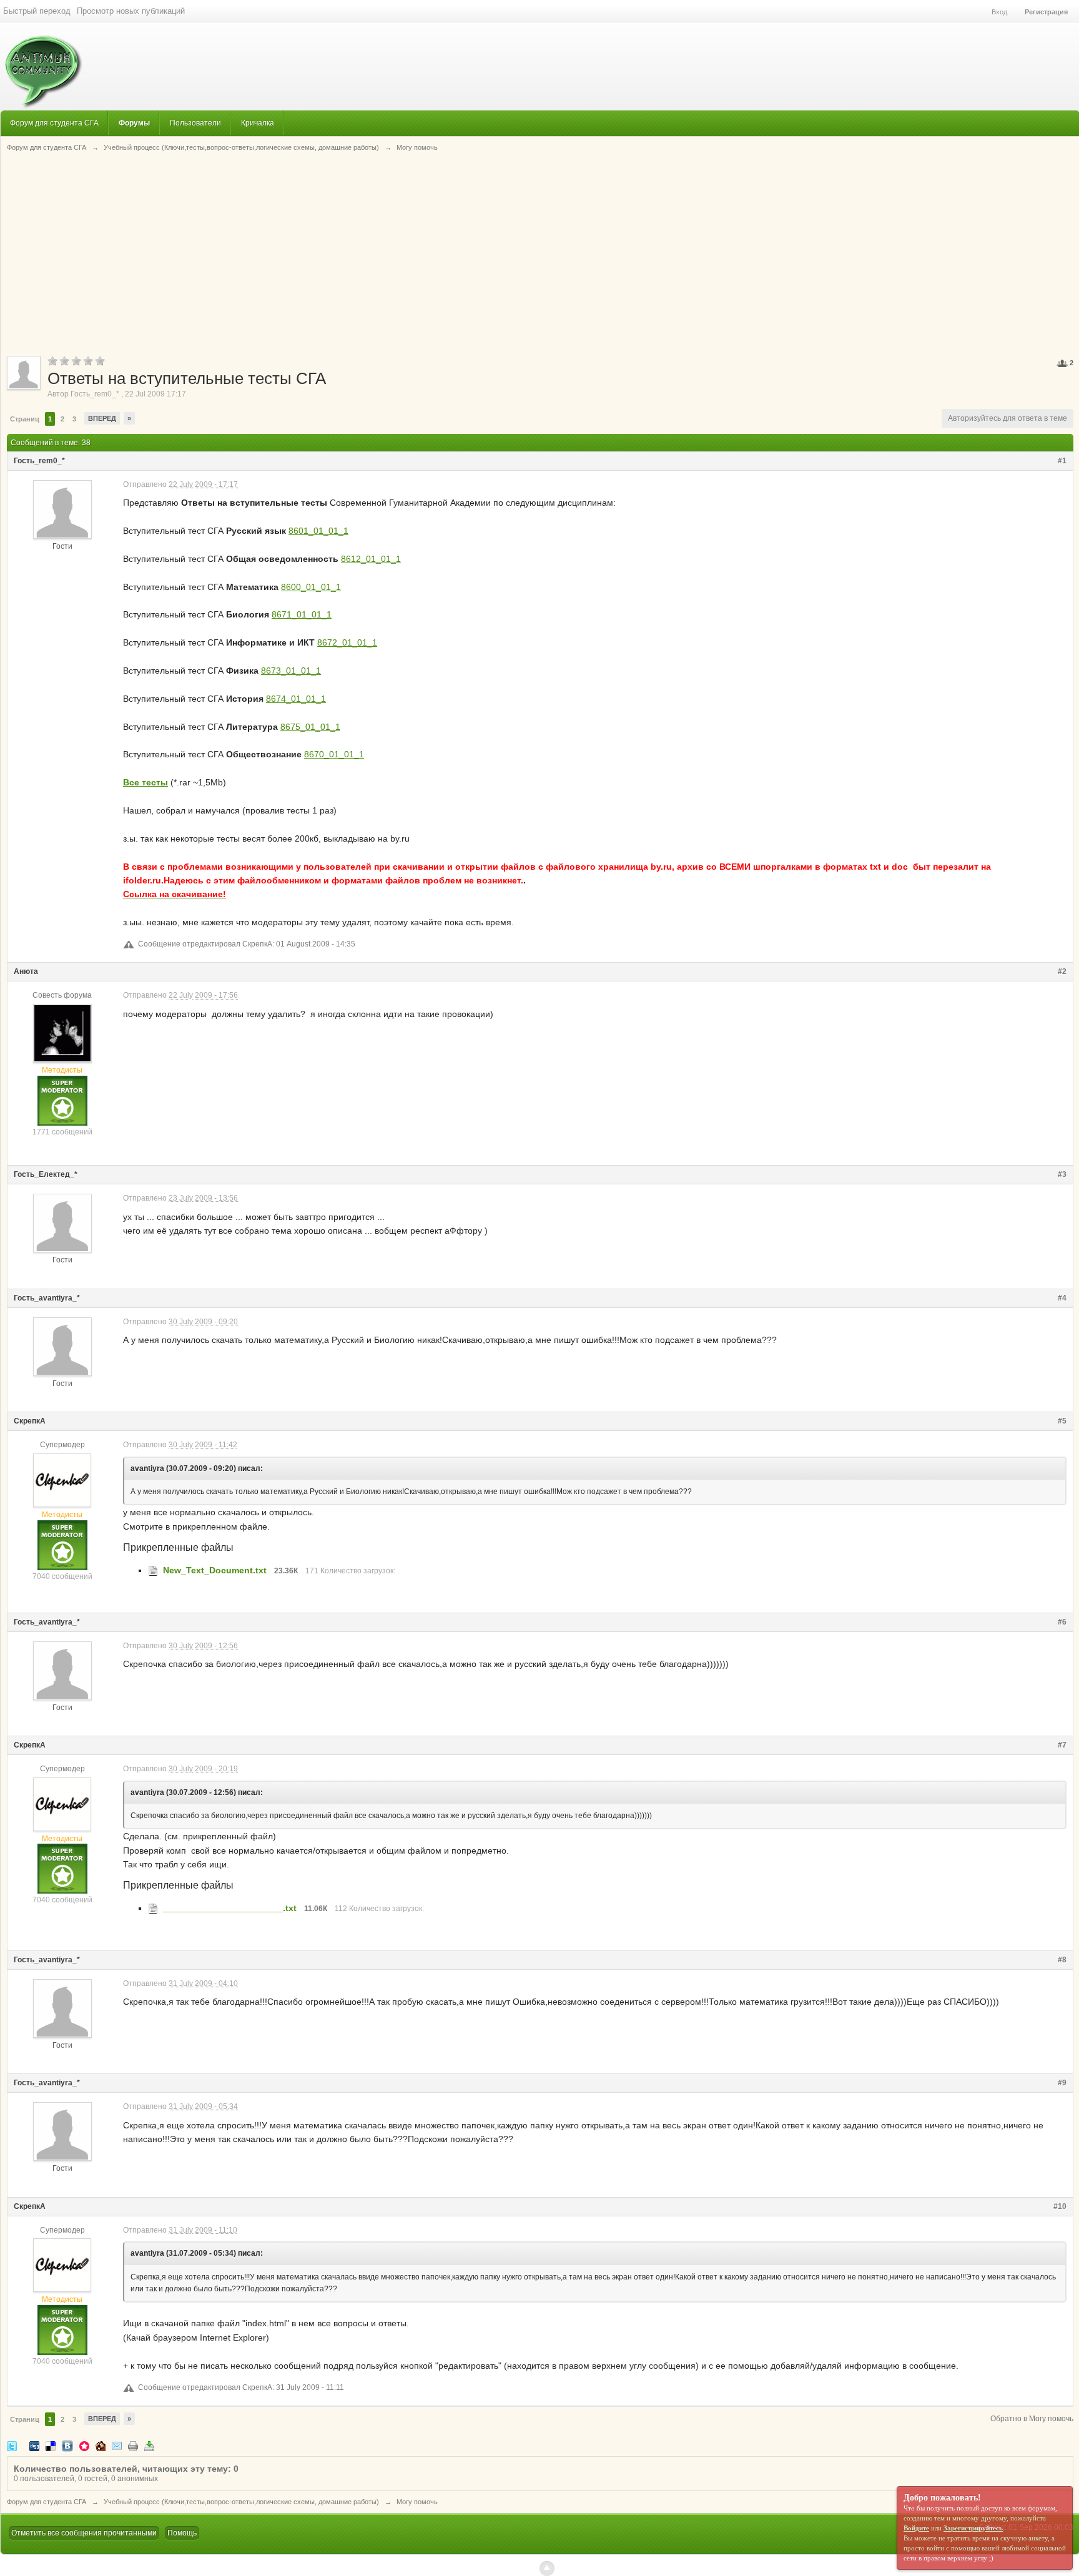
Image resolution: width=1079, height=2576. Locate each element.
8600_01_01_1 (311, 587)
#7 (1062, 1745)
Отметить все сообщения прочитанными (84, 2533)
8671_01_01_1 (302, 614)
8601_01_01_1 (318, 531)
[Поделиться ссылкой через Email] (117, 2445)
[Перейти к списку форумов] (42, 65)
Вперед (102, 418)
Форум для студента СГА (54, 123)
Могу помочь (417, 2502)
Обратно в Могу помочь (1032, 2419)
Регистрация (1046, 12)
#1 (1062, 461)
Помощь (182, 2533)
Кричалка (258, 123)
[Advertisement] (540, 253)
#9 (1062, 2083)
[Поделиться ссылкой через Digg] (34, 2445)
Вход (999, 12)
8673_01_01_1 (291, 671)
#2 (1062, 971)
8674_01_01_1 (296, 699)
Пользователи (195, 123)
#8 (1062, 1960)
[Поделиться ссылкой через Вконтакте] (67, 2445)
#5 (1062, 1421)
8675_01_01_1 (310, 727)
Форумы (134, 123)
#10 (1060, 2206)
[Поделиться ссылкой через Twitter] (12, 2445)
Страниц (25, 419)
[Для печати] (133, 2445)
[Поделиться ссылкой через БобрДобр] (101, 2445)
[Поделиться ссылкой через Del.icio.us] (51, 2445)
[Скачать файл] (153, 1570)
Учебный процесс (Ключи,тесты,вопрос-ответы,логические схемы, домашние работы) (241, 2502)
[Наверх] (547, 2569)
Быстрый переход (37, 11)
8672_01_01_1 (347, 642)
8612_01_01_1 (371, 559)
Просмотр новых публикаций (131, 11)
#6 (1062, 1622)
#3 (1062, 1174)
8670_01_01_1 (334, 754)
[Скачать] (149, 2445)
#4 (1062, 1298)
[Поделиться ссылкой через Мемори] (84, 2445)
